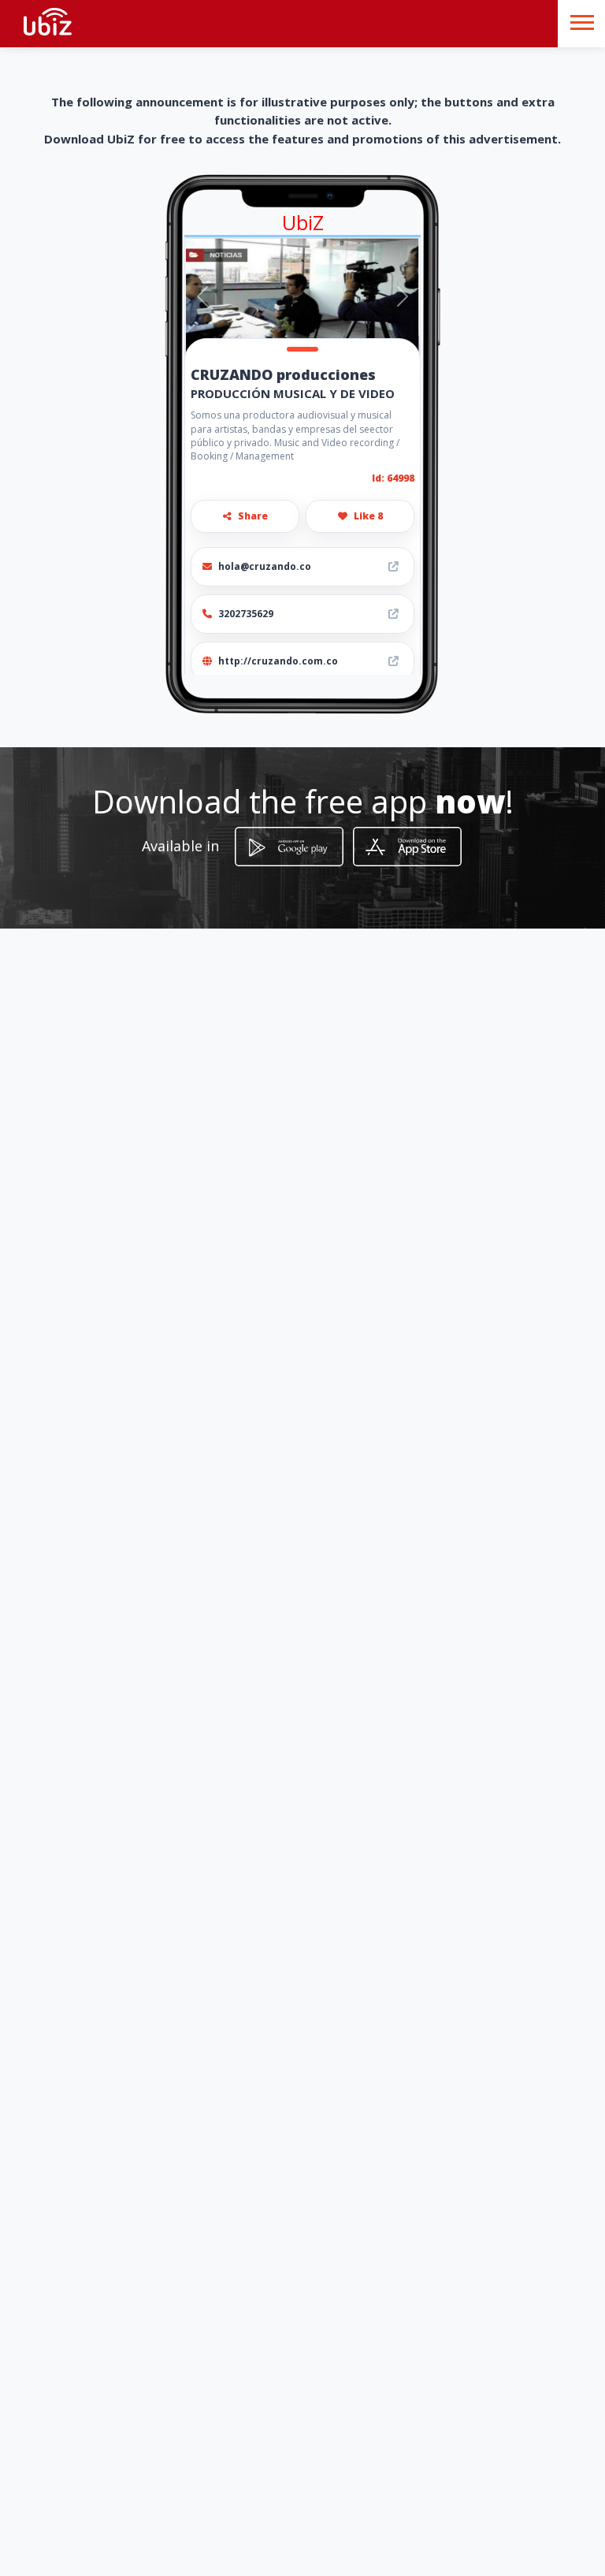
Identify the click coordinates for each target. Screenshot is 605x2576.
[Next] (402, 296)
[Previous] (203, 296)
